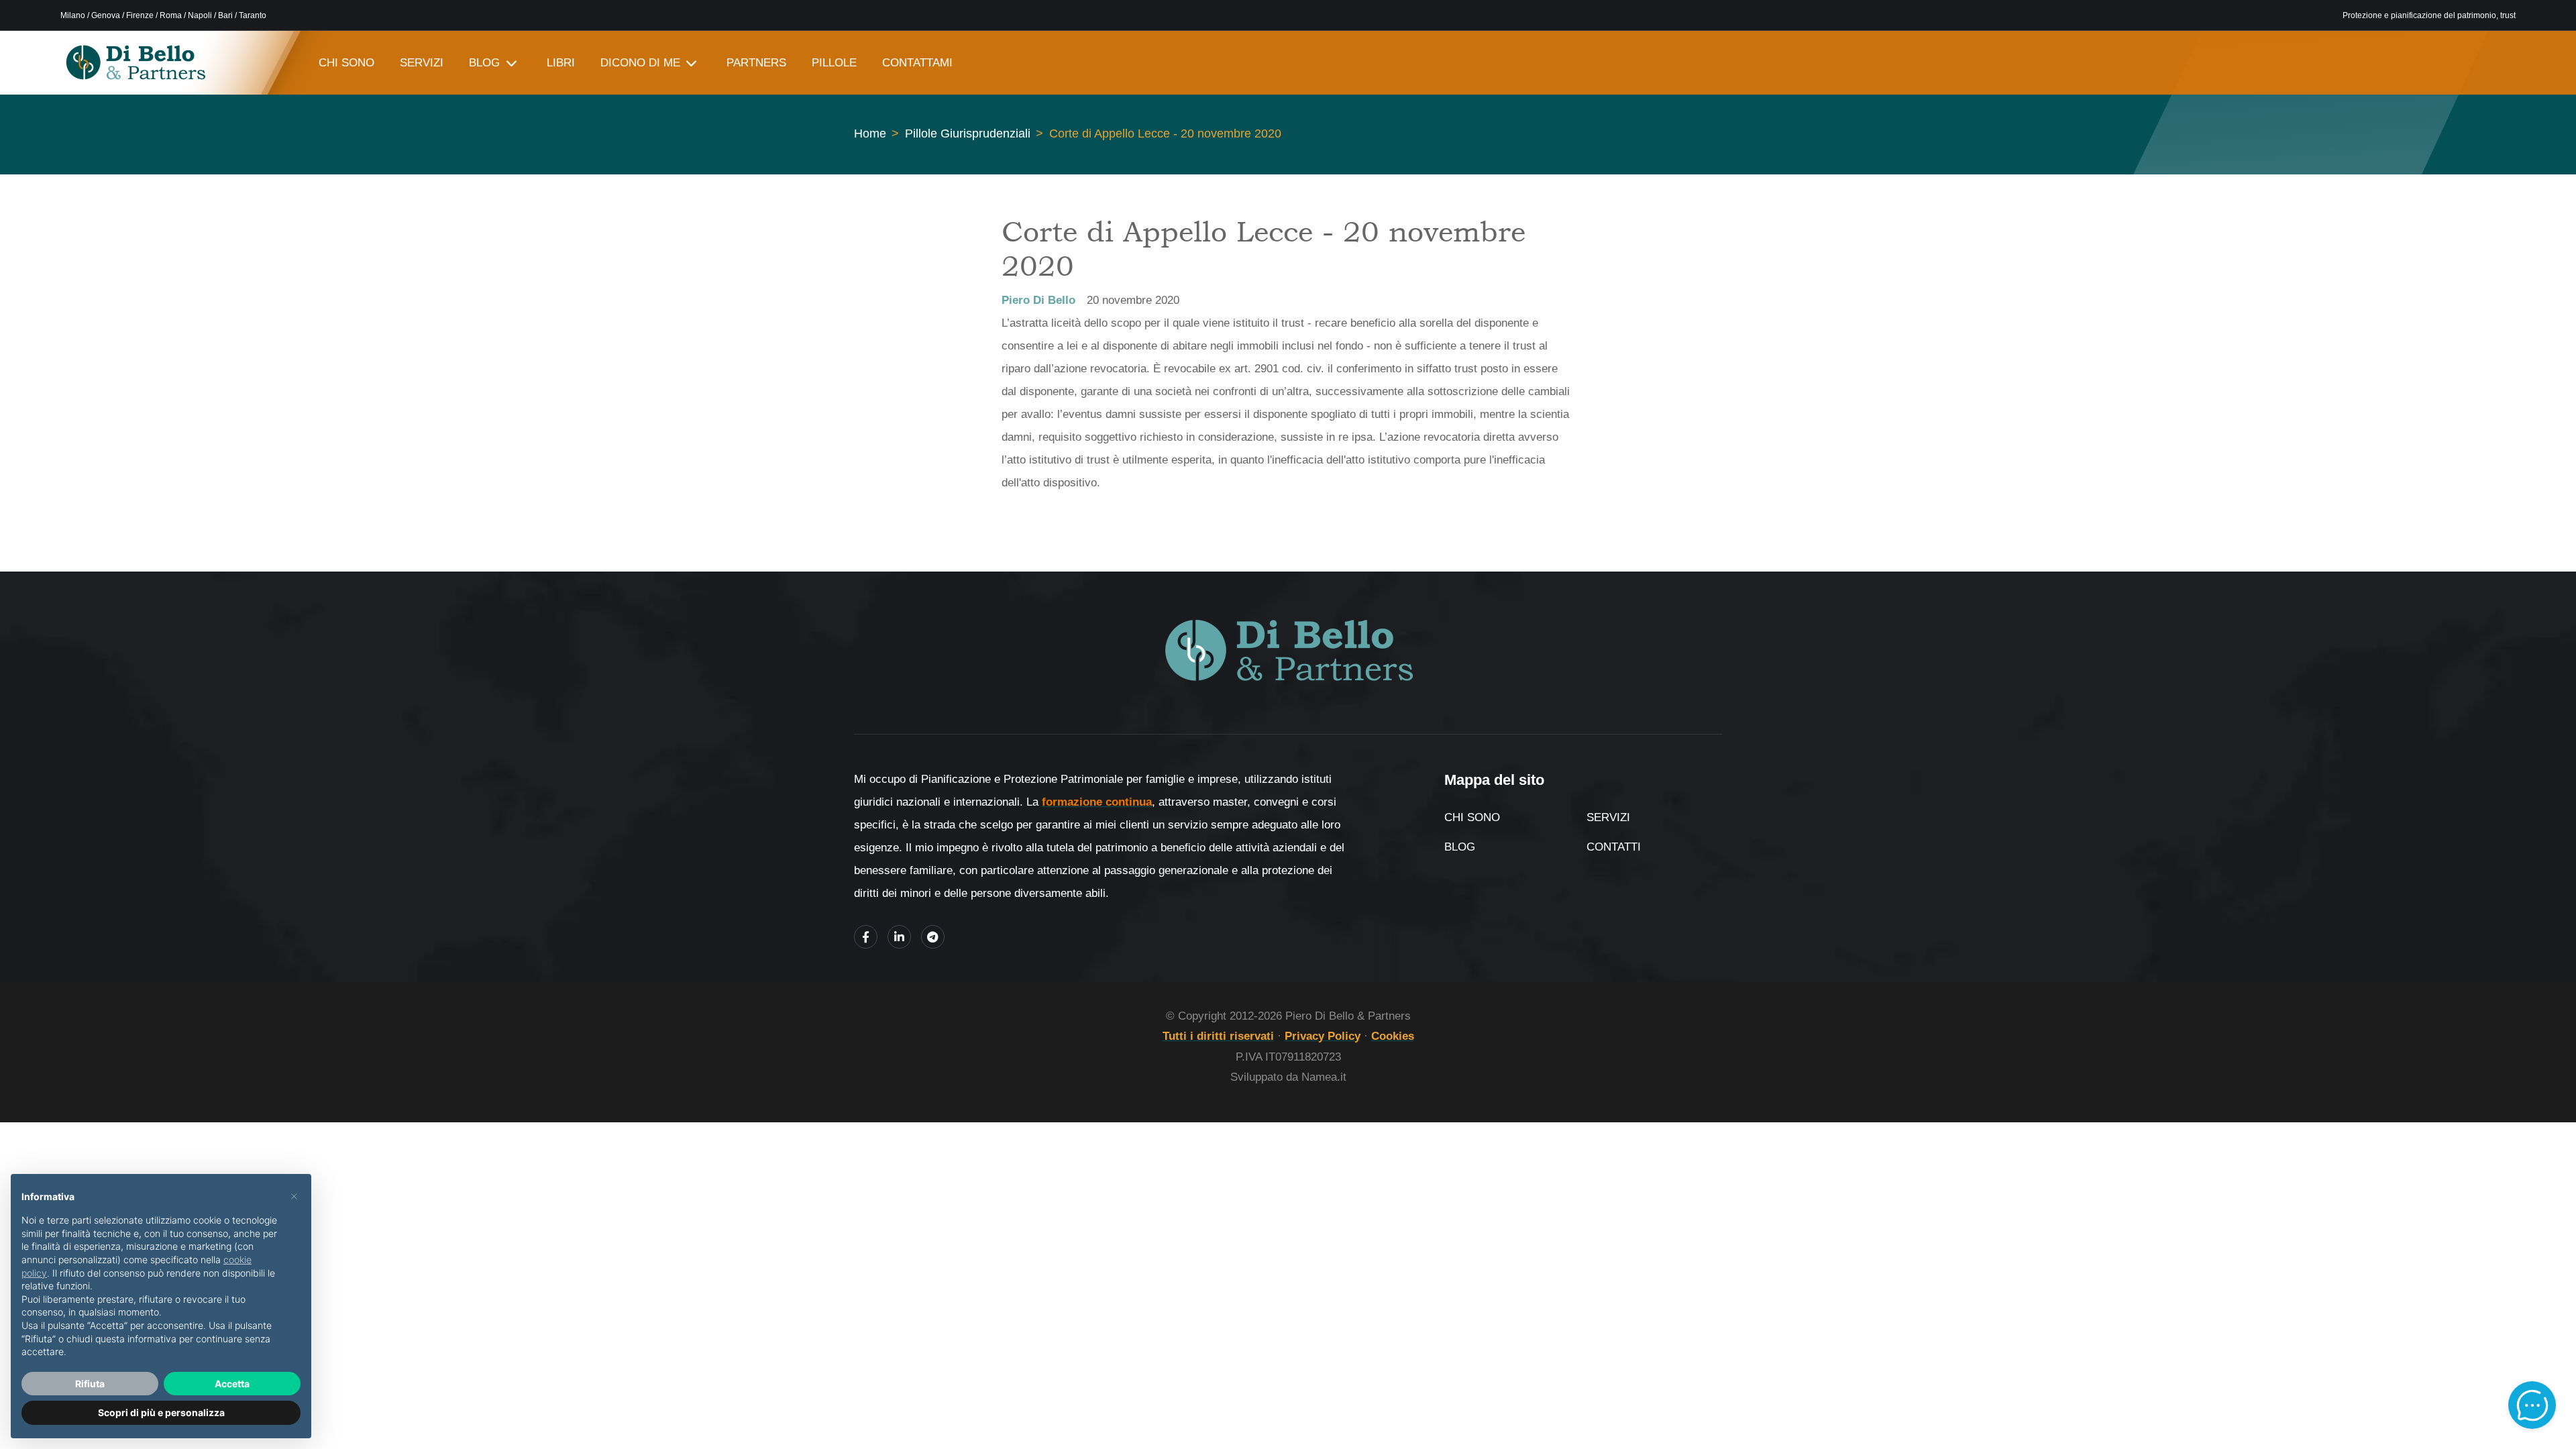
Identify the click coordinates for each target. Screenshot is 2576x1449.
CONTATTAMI (917, 63)
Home (870, 133)
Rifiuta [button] (90, 1384)
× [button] (294, 1195)
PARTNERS (756, 63)
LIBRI (561, 63)
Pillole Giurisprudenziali (968, 133)
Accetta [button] (232, 1384)
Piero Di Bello (1038, 300)
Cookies (1393, 1036)
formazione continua (1097, 802)
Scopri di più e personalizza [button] (161, 1412)
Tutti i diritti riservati (1218, 1036)
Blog (1460, 847)
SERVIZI (422, 63)
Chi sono (1472, 817)
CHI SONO (346, 63)
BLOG (484, 63)
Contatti (1614, 847)
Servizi (1608, 817)
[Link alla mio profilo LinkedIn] (899, 937)
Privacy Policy (1323, 1036)
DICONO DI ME (640, 63)
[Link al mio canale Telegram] (933, 937)
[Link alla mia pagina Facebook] (866, 937)
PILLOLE (834, 63)
